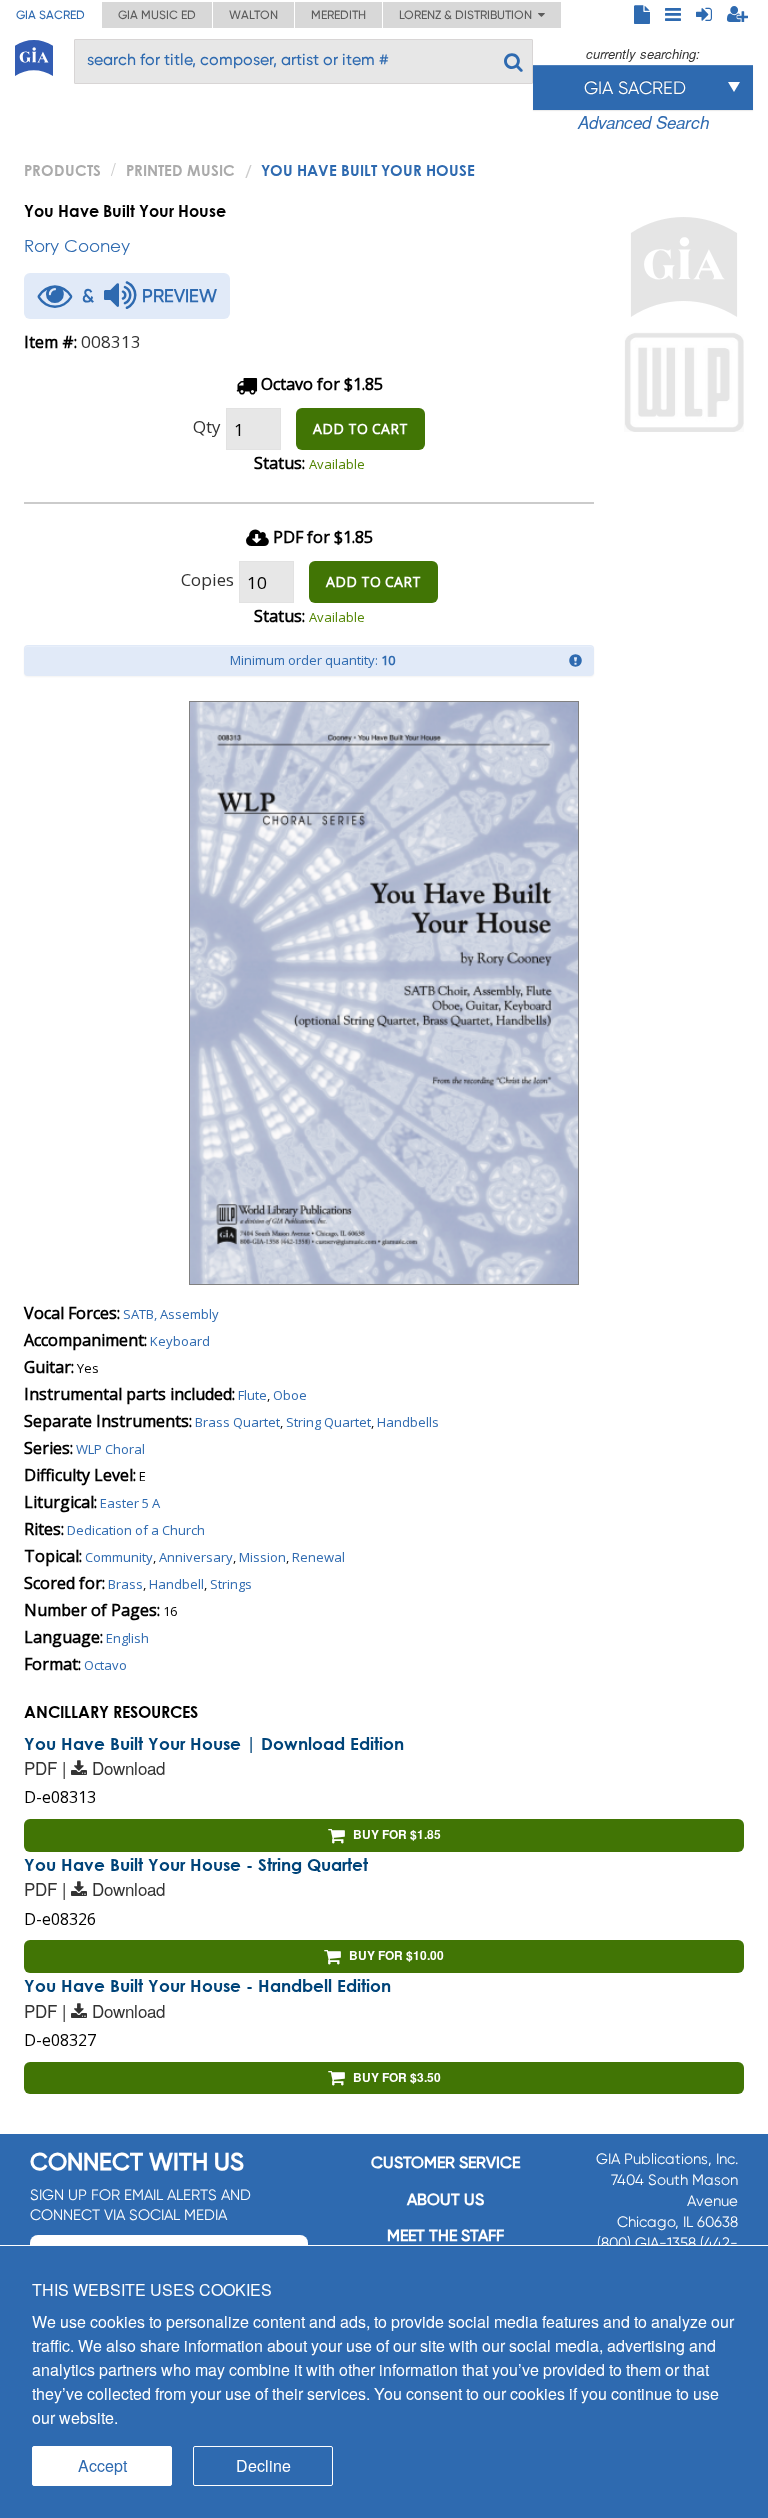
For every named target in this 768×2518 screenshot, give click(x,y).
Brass (125, 1584)
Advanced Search (643, 122)
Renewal (318, 1557)
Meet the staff (445, 2235)
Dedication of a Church (136, 1530)
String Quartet (328, 1422)
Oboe (290, 1395)
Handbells (408, 1422)
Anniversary (196, 1557)
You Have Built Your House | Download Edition (214, 1743)
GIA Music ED (157, 15)
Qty (207, 426)
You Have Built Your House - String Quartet (196, 1864)
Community (119, 1557)
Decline (263, 2465)
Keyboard (180, 1341)
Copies (207, 579)
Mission (262, 1557)
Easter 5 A (130, 1503)
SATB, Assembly (171, 1314)
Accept (102, 2465)
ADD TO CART (360, 428)
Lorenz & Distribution (468, 15)
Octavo (105, 1665)
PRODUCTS (62, 170)
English (127, 1638)
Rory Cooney (77, 245)
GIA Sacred (50, 15)
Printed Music (180, 170)
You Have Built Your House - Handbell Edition (207, 1985)
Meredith (338, 15)
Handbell (176, 1584)
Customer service (445, 2162)
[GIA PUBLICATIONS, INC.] (34, 54)
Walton (253, 15)
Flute (252, 1395)
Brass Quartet (237, 1422)
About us (445, 2199)
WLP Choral (110, 1449)
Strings (231, 1584)
